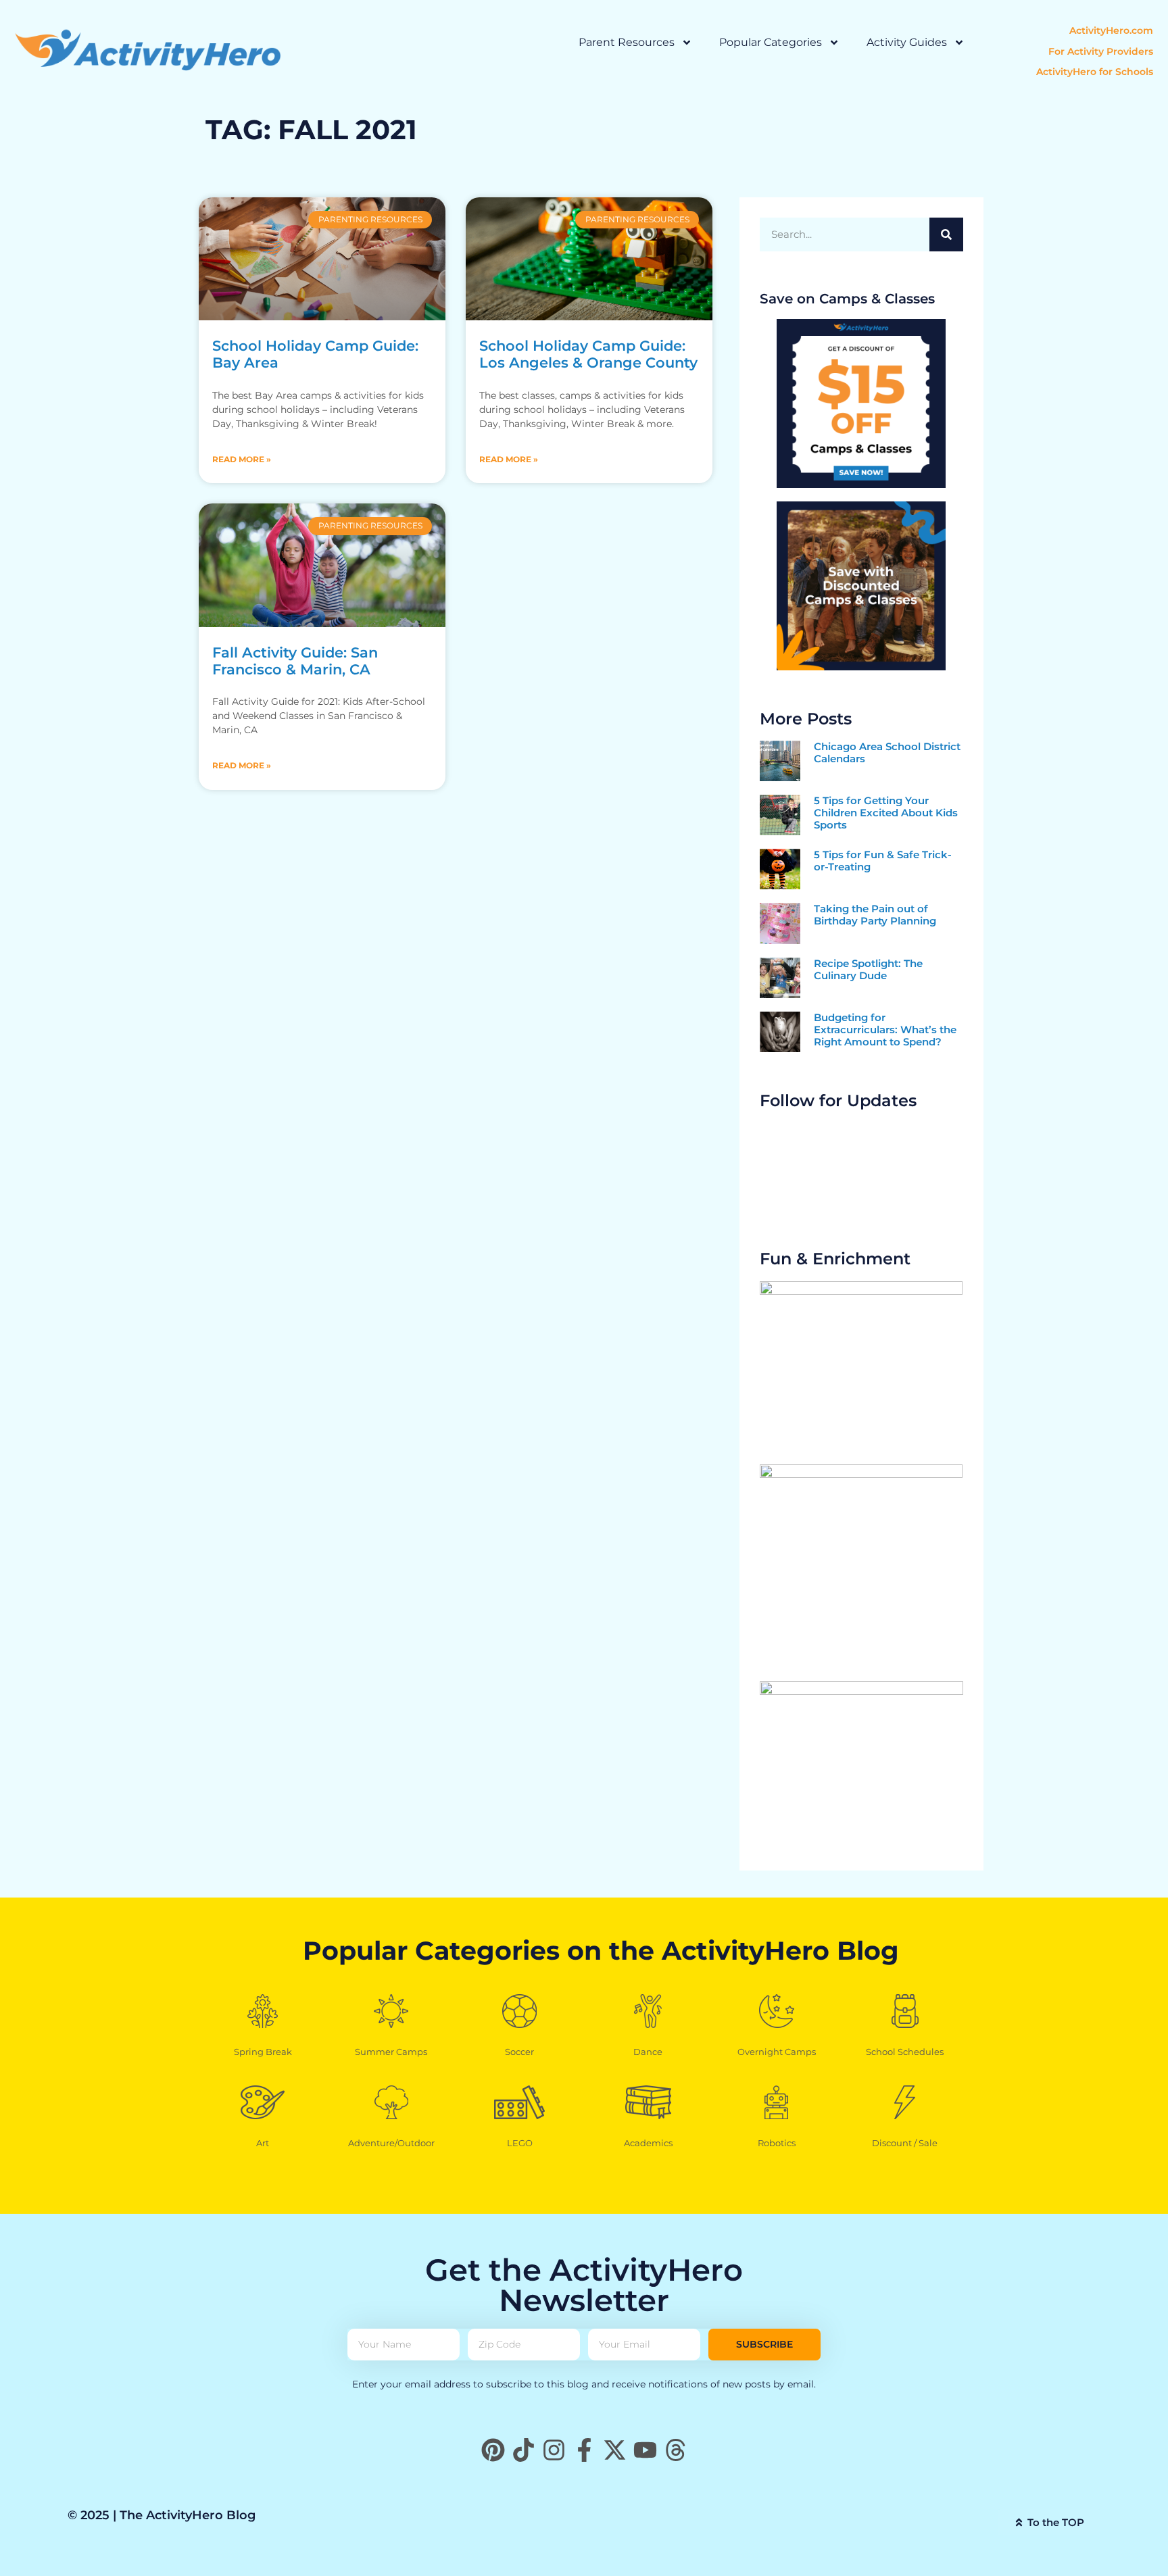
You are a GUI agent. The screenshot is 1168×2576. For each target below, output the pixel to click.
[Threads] (676, 2450)
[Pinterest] (493, 2450)
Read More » (242, 459)
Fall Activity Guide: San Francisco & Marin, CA (295, 661)
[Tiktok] (524, 2450)
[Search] (946, 234)
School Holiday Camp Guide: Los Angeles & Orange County (588, 354)
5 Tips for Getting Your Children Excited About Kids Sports (886, 813)
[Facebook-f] (584, 2450)
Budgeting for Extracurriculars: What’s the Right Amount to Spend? (885, 1030)
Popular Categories (771, 42)
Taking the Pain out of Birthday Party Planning (875, 915)
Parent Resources (627, 42)
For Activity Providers (1101, 51)
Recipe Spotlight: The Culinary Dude (868, 969)
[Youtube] (645, 2450)
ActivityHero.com (1111, 30)
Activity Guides (907, 42)
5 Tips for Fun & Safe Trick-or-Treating (883, 861)
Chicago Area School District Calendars (887, 752)
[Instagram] (554, 2450)
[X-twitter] (615, 2450)
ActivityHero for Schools (1095, 72)
